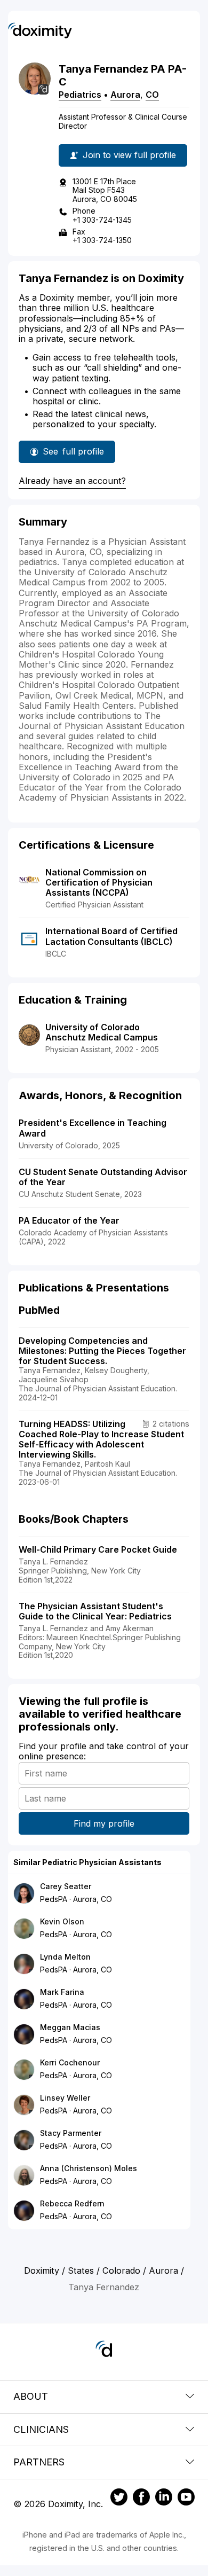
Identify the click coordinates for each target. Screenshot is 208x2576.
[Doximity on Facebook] (141, 2499)
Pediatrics (80, 95)
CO (152, 95)
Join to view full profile (129, 155)
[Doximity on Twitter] (119, 2499)
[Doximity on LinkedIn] (164, 2499)
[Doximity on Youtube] (186, 2499)
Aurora (125, 95)
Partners (39, 2462)
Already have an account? (72, 481)
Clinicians (41, 2429)
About (31, 2396)
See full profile (79, 455)
